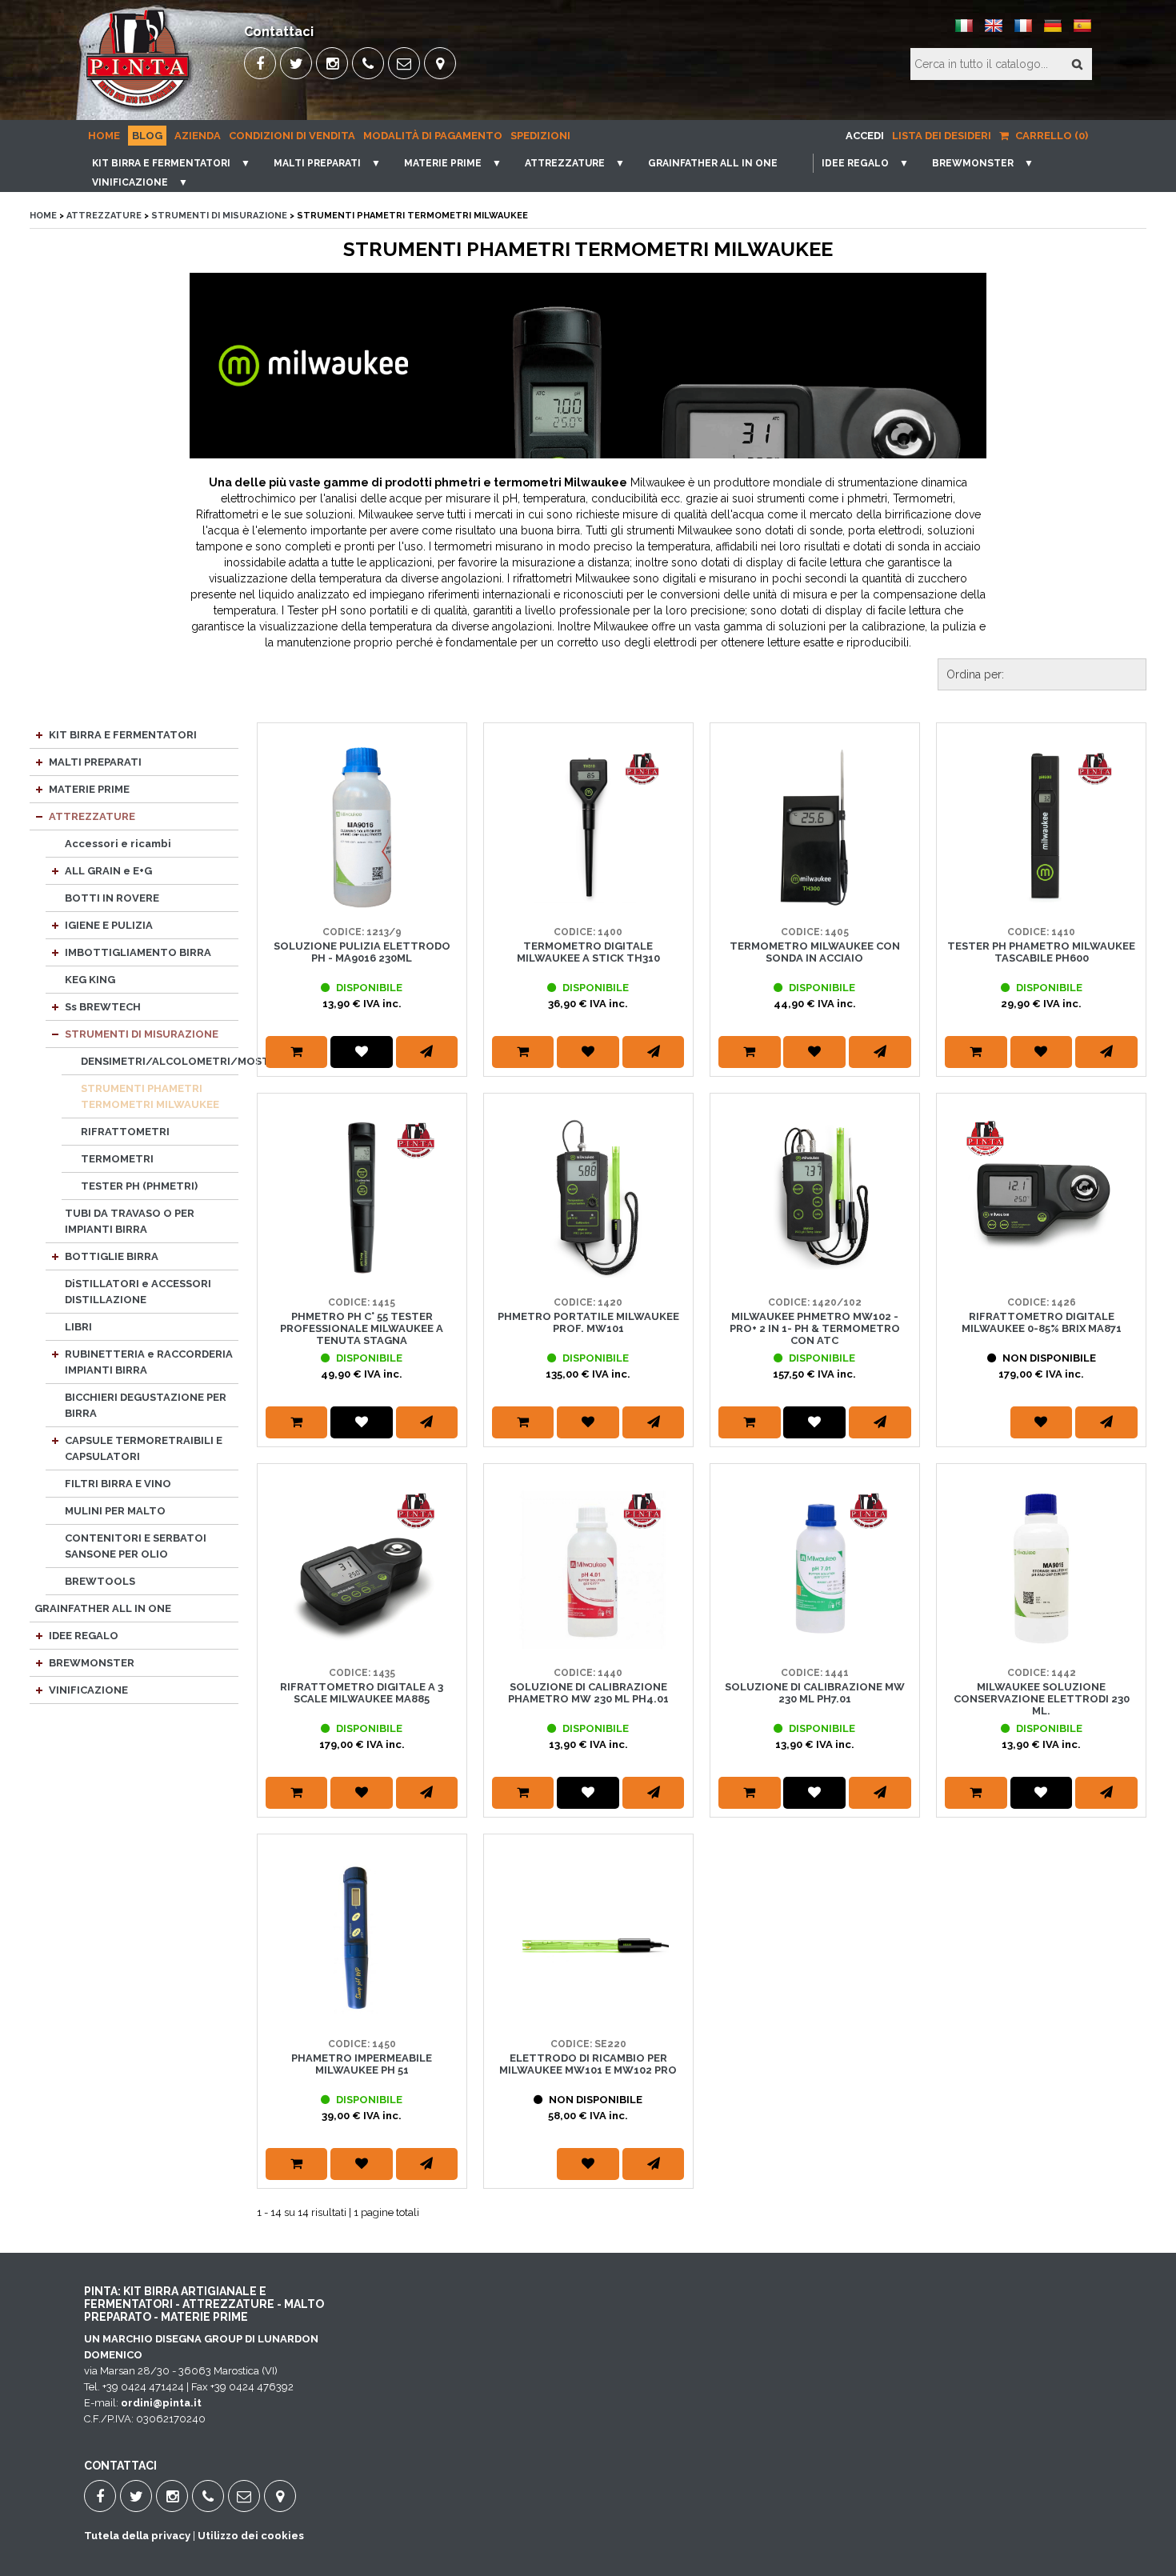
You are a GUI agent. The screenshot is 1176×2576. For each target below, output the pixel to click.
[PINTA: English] (994, 32)
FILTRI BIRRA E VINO (118, 1484)
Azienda (198, 136)
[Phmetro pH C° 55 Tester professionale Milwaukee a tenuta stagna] (362, 1198)
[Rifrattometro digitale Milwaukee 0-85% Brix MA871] (1041, 1198)
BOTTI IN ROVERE (112, 898)
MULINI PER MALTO (115, 1511)
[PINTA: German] (1053, 32)
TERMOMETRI (117, 1159)
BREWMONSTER (973, 163)
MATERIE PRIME (443, 163)
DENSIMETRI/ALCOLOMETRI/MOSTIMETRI (160, 1061)
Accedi (865, 136)
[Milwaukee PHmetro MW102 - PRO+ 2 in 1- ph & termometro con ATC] (815, 1198)
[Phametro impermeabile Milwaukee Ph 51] (362, 1939)
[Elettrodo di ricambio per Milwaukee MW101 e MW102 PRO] (588, 1939)
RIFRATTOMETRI (125, 1132)
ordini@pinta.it (161, 2403)
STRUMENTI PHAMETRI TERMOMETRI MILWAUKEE (150, 1096)
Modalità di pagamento (433, 136)
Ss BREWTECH (103, 1007)
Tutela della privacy (137, 2536)
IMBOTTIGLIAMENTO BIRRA (138, 952)
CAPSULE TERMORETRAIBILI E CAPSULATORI (144, 1448)
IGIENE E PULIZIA (109, 925)
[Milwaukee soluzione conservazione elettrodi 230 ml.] (1041, 1568)
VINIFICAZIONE (130, 182)
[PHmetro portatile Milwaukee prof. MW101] (588, 1198)
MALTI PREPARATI (317, 163)
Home (104, 136)
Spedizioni (540, 136)
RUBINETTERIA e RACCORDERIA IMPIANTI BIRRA (149, 1362)
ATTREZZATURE (565, 163)
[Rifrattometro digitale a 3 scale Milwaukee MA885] (362, 1568)
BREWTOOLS (100, 1581)
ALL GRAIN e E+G (108, 871)
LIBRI (78, 1327)
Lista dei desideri (942, 136)
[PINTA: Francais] (1023, 32)
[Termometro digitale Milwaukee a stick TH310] (588, 828)
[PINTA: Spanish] (1082, 32)
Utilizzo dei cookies (251, 2536)
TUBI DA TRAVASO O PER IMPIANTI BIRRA (130, 1221)
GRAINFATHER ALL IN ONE (713, 163)
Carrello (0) (1050, 136)
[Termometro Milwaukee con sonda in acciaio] (815, 828)
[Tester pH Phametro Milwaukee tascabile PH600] (1041, 828)
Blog (147, 136)
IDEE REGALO (855, 163)
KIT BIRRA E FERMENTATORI (161, 163)
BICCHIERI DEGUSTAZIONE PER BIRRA (146, 1405)
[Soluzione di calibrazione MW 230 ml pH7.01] (815, 1568)
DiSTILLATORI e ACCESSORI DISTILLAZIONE (138, 1292)
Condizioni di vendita (292, 136)
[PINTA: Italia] (964, 32)
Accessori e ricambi (118, 844)
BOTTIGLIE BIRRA (112, 1256)
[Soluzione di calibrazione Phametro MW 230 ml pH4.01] (588, 1568)
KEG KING (90, 980)
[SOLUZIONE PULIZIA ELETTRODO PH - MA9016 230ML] (362, 828)
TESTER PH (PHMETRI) (139, 1186)
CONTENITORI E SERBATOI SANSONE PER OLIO (136, 1546)
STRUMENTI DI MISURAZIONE (219, 216)
